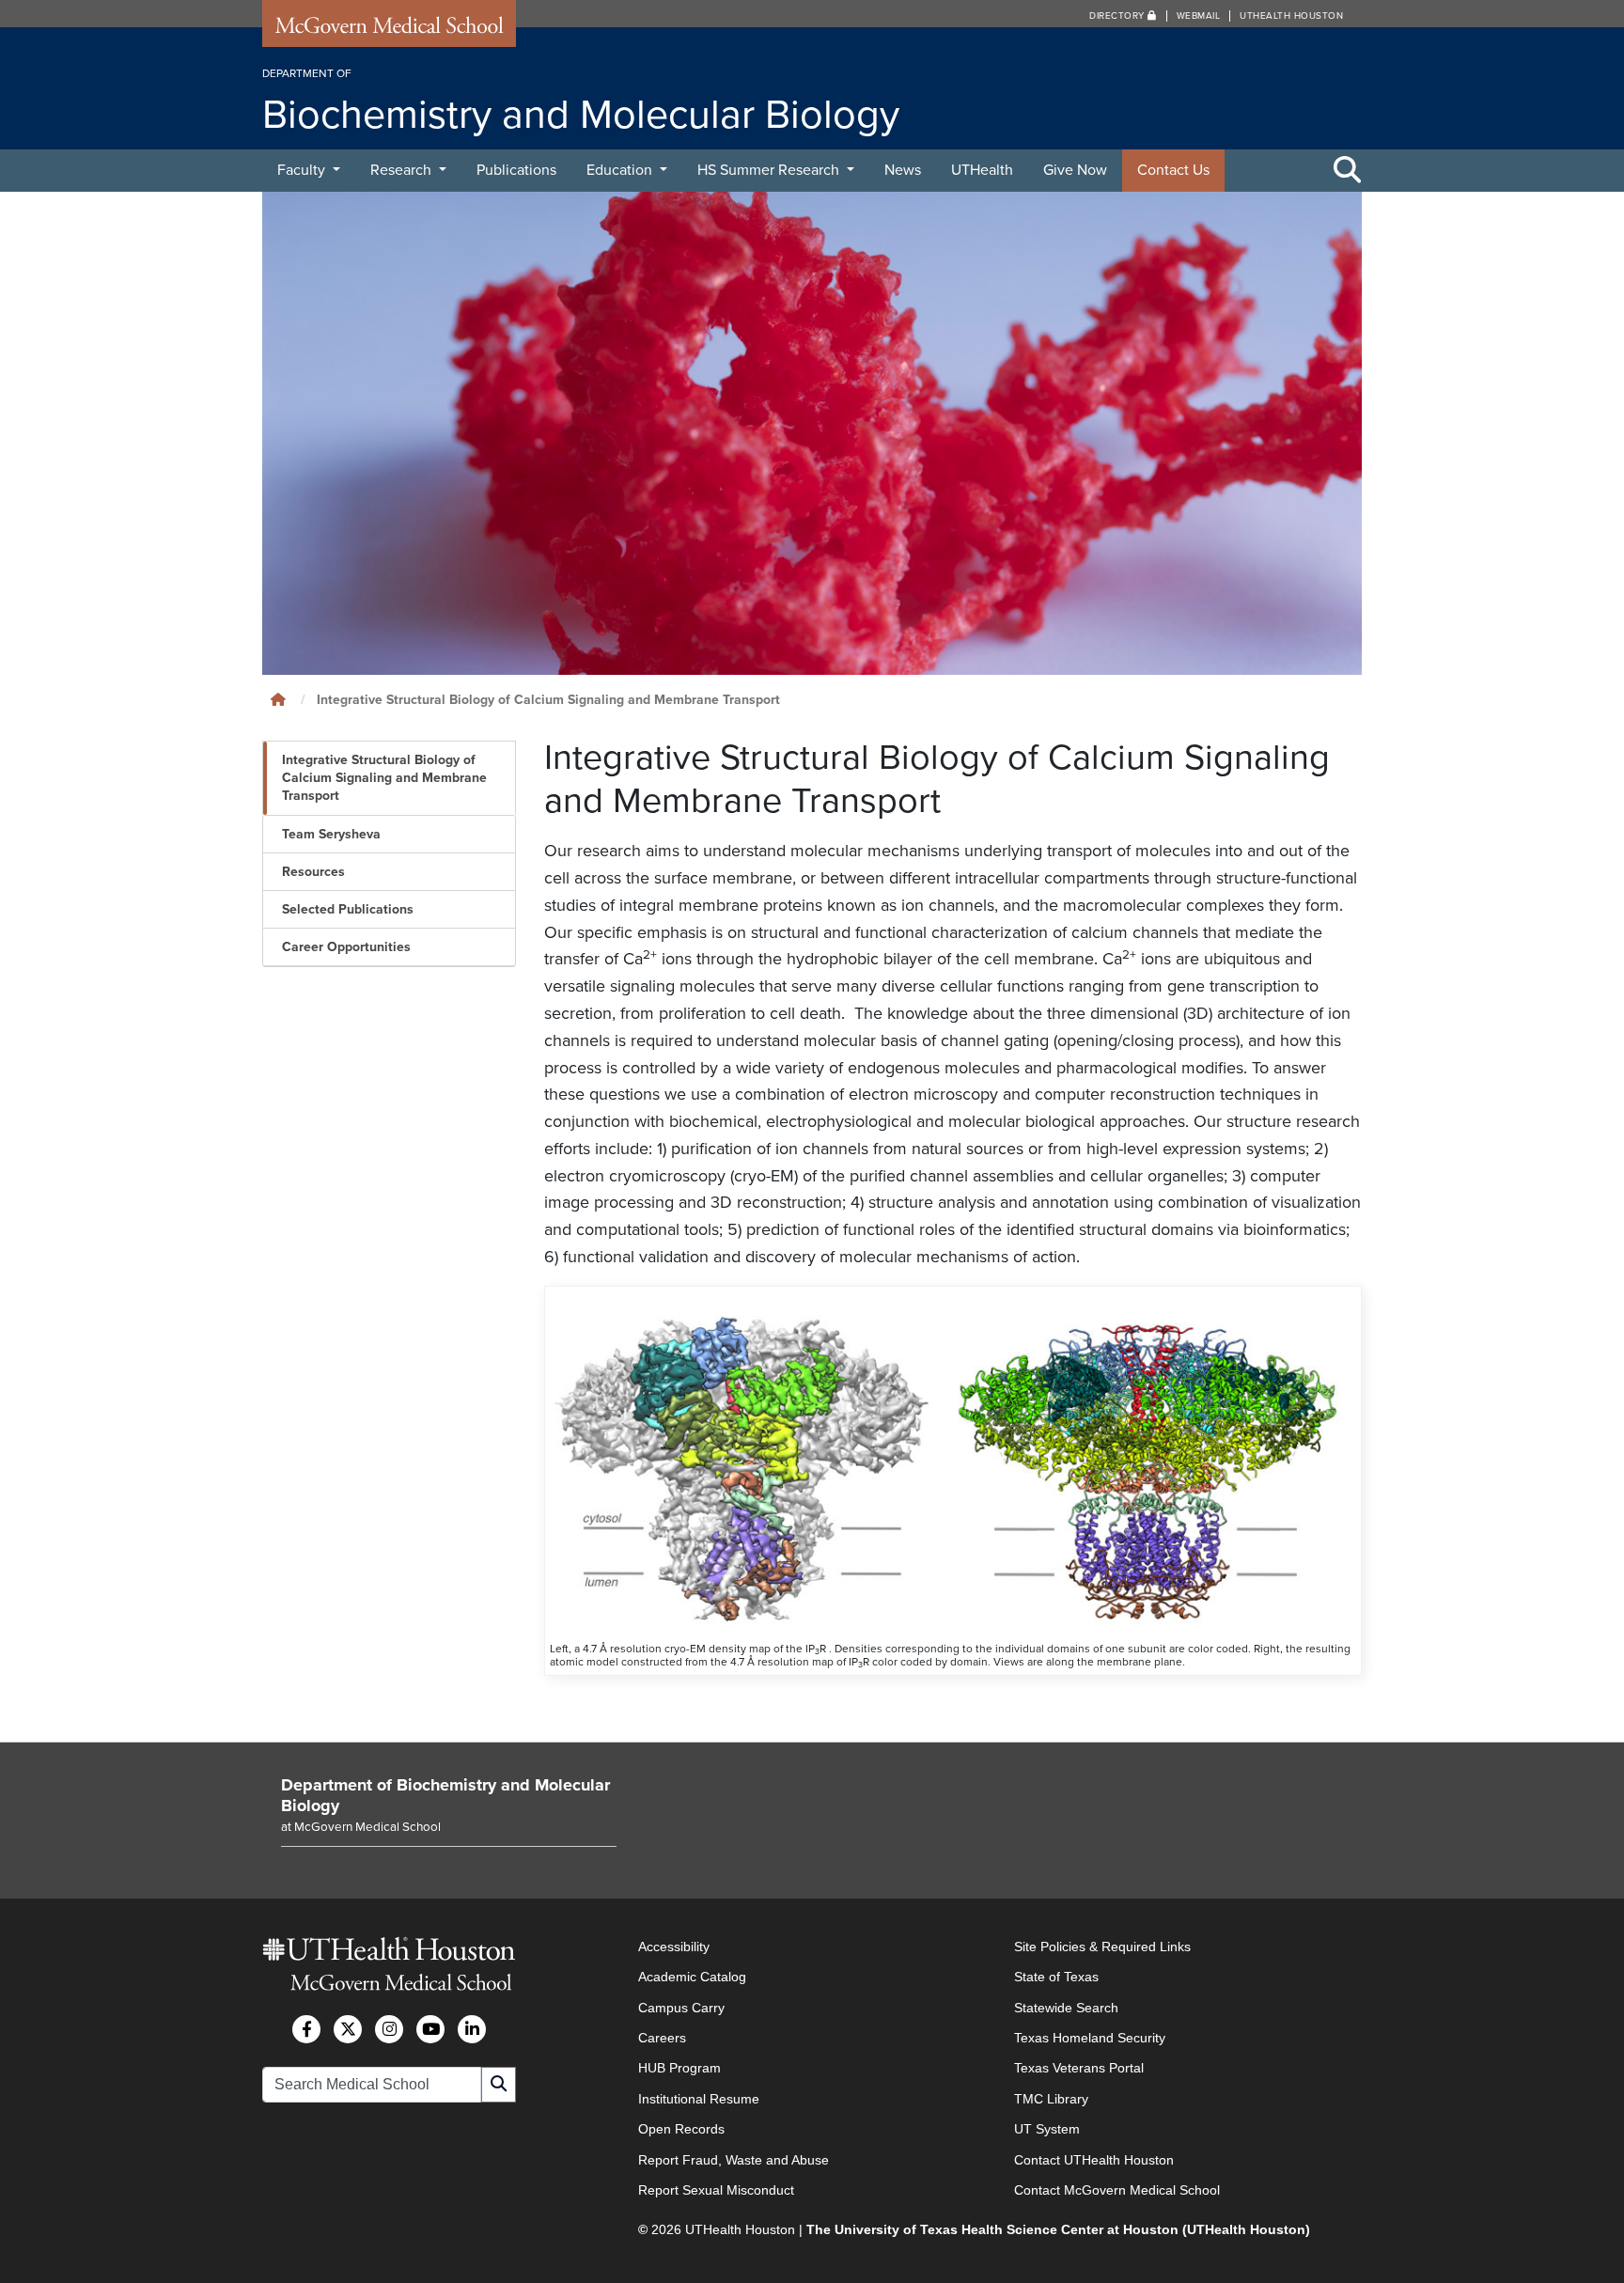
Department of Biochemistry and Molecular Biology (445, 1795)
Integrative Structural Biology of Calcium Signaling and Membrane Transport (384, 778)
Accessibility (674, 1947)
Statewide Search (1066, 2008)
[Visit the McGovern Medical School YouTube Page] (430, 2029)
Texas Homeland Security (1090, 2038)
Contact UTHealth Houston (1094, 2160)
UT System (1047, 2129)
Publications (516, 170)
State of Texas (1056, 1977)
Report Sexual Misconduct (716, 2190)
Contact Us (1173, 170)
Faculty (303, 170)
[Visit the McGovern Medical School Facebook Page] (306, 2029)
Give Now (1075, 170)
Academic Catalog (692, 1977)
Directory (1118, 16)
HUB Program (679, 2068)
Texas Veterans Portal (1079, 2068)
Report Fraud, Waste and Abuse (734, 2160)
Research (403, 170)
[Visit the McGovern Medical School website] (389, 30)
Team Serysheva (331, 834)
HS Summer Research (770, 170)
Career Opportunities (346, 947)
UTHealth (982, 170)
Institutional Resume (699, 2099)
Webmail (1199, 16)
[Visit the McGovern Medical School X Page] (348, 2029)
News (903, 170)
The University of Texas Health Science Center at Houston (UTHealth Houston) (1058, 2229)
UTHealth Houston (1291, 16)
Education (621, 170)
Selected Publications (348, 909)
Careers (662, 2038)
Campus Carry (681, 2008)
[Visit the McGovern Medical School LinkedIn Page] (472, 2029)
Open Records (681, 2129)
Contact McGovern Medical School (1117, 2190)
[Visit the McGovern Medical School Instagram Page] (389, 2029)
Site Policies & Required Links (1102, 1947)
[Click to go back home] (278, 700)
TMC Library (1051, 2099)
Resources (313, 872)
